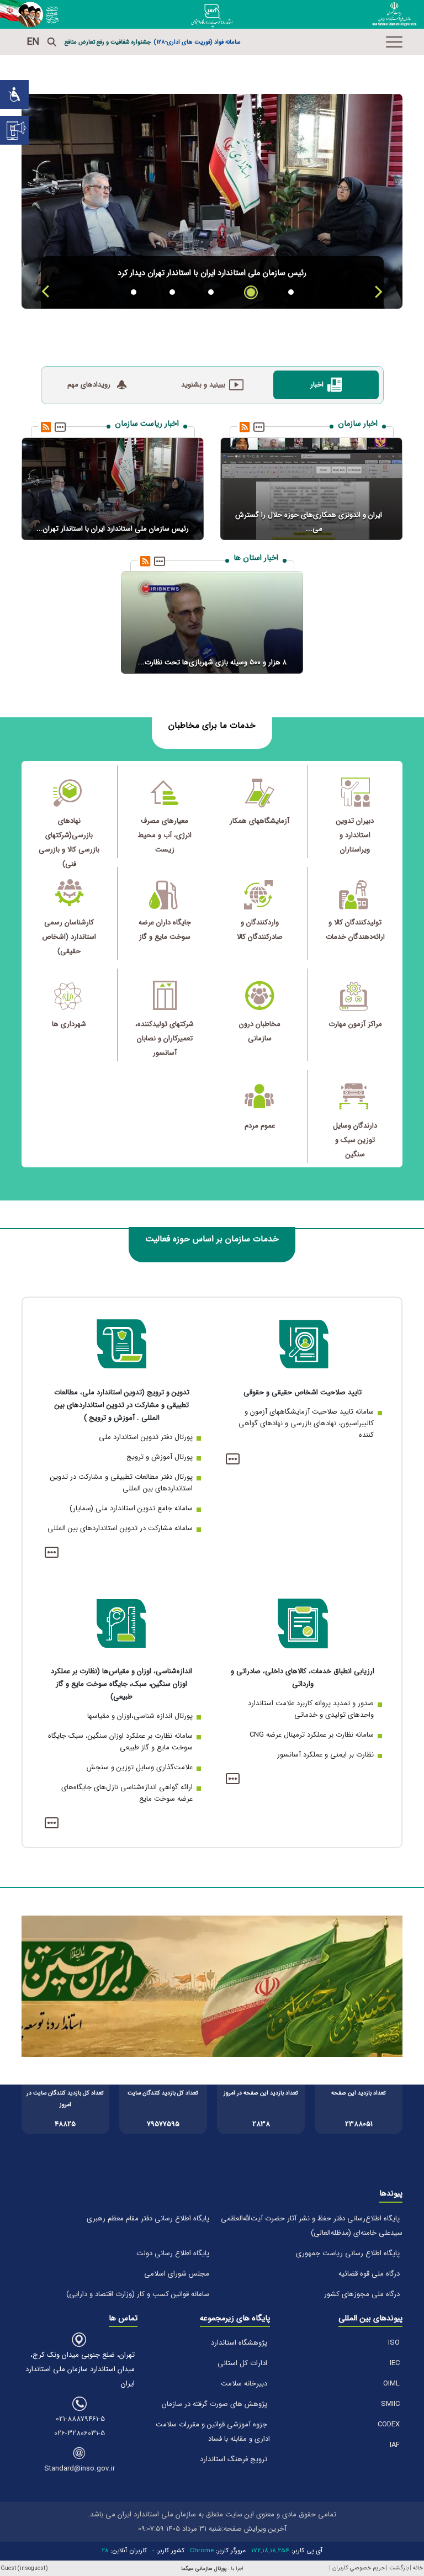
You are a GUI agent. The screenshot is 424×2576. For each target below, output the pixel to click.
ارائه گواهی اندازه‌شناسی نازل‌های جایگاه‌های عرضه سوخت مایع (127, 1793)
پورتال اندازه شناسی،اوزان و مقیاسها (140, 1716)
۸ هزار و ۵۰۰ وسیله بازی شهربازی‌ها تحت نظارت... (212, 662)
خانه (418, 2568)
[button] (378, 292)
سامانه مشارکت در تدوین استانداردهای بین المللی (120, 1528)
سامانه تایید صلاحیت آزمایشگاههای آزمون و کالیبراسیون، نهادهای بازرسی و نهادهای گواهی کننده (306, 1423)
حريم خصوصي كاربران (359, 2568)
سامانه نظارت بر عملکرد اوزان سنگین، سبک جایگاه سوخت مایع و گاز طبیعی (120, 1742)
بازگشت (399, 2568)
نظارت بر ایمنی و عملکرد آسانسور (325, 1755)
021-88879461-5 (80, 2419)
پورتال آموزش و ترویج (160, 1457)
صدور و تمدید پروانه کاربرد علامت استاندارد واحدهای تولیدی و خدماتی (311, 1709)
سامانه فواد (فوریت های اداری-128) (197, 42)
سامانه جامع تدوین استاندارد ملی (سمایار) (131, 1508)
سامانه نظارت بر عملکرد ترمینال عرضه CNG (312, 1735)
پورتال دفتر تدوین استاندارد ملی (146, 1437)
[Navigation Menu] (394, 42)
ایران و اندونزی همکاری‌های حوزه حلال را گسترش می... (309, 522)
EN (33, 42)
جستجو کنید (52, 42)
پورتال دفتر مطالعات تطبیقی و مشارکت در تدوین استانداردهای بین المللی (121, 1483)
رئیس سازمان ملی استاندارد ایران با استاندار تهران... (113, 529)
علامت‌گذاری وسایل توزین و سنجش (140, 1767)
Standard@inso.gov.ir (79, 2469)
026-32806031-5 (79, 2433)
